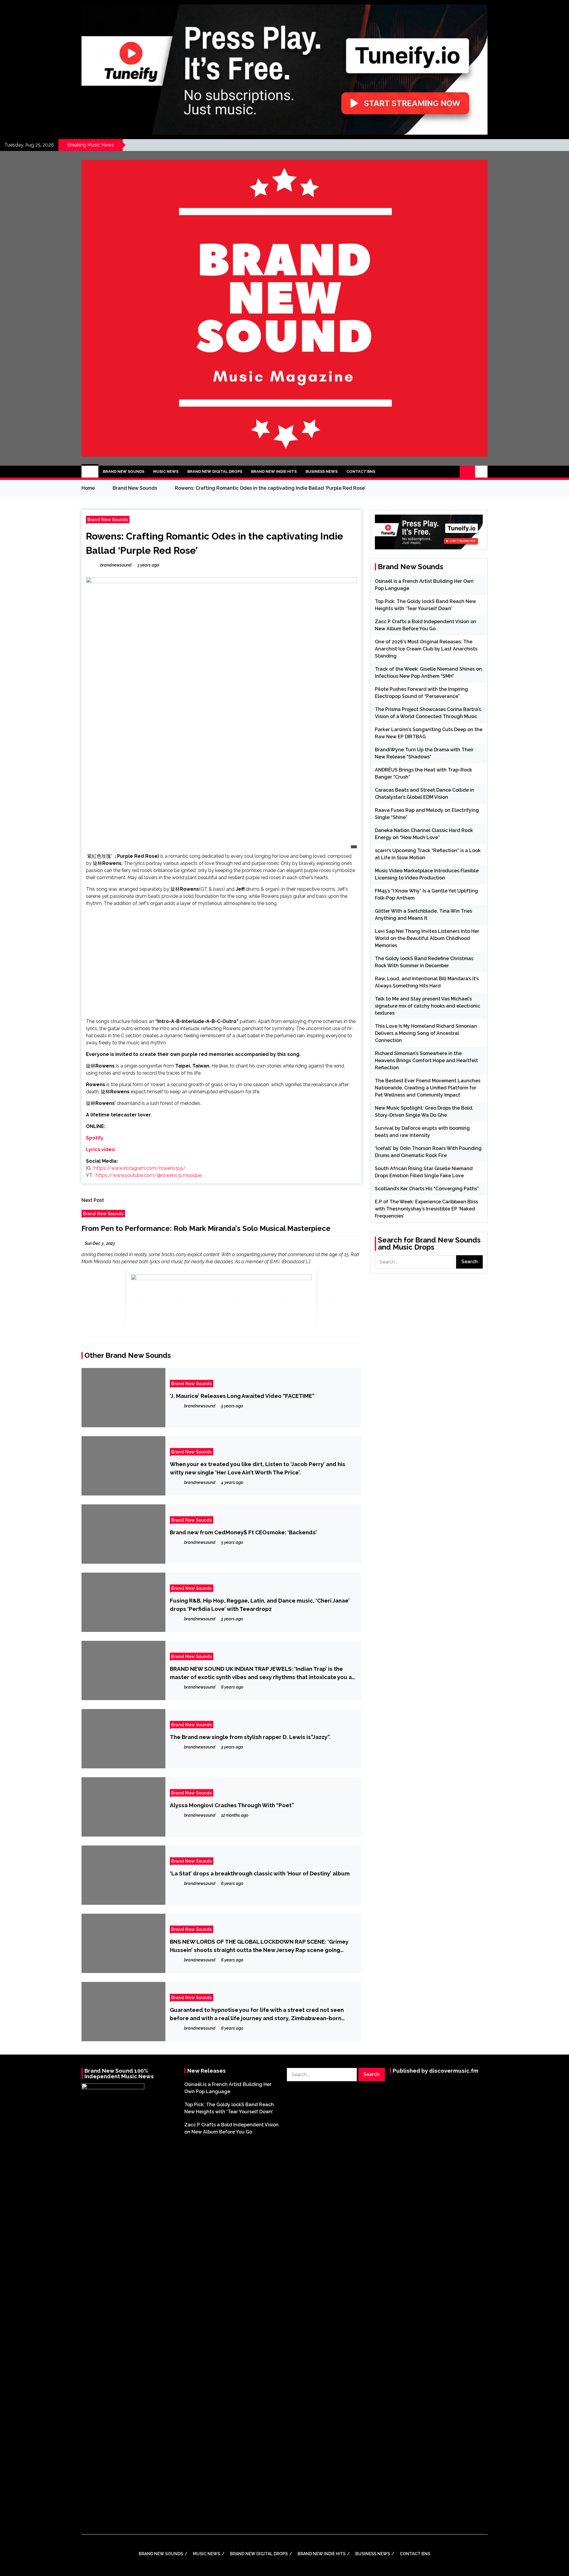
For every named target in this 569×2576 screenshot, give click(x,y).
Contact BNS (361, 471)
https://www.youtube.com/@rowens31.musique (149, 1175)
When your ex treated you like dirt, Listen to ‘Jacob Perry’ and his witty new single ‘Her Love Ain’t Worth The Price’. (258, 1468)
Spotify (95, 1138)
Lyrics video (100, 1149)
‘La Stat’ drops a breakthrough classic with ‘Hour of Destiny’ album (260, 1873)
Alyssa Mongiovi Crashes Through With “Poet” (232, 1805)
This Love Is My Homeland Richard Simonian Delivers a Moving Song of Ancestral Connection (426, 1033)
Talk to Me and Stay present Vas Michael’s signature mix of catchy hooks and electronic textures (427, 1006)
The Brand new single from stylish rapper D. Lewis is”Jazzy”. (250, 1737)
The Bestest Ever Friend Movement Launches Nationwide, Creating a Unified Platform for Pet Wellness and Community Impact (428, 1088)
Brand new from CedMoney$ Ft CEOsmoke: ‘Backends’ (243, 1532)
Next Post (93, 1200)
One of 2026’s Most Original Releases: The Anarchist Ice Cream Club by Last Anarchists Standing (426, 649)
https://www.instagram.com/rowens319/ (140, 1168)
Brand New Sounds (124, 471)
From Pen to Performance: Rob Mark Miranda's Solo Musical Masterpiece (206, 1228)
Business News (322, 471)
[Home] (90, 472)
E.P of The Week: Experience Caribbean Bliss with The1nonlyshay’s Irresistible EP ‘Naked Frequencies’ (426, 1209)
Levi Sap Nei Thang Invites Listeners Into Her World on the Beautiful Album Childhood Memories (427, 938)
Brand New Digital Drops (215, 471)
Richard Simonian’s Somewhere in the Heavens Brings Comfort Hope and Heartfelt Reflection (426, 1061)
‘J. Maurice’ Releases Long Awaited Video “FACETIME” (242, 1396)
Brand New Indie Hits (274, 471)
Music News (166, 471)
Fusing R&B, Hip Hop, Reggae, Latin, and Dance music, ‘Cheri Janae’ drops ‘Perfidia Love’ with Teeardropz (260, 1605)
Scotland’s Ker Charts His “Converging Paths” (427, 1189)
